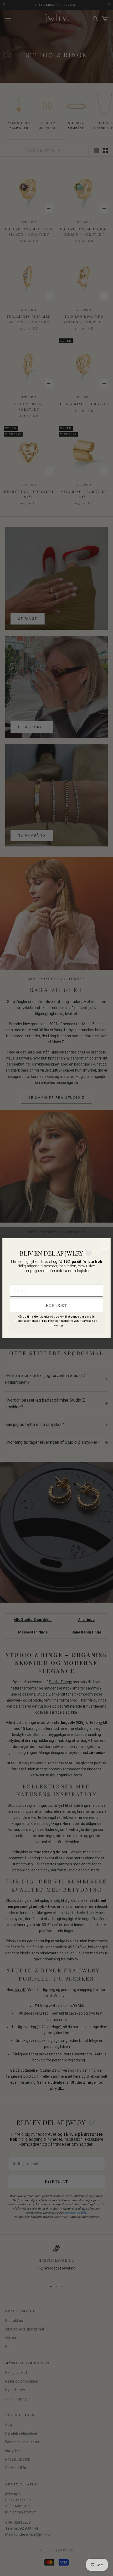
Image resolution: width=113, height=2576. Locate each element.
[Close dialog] (105, 1244)
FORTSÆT (57, 1305)
